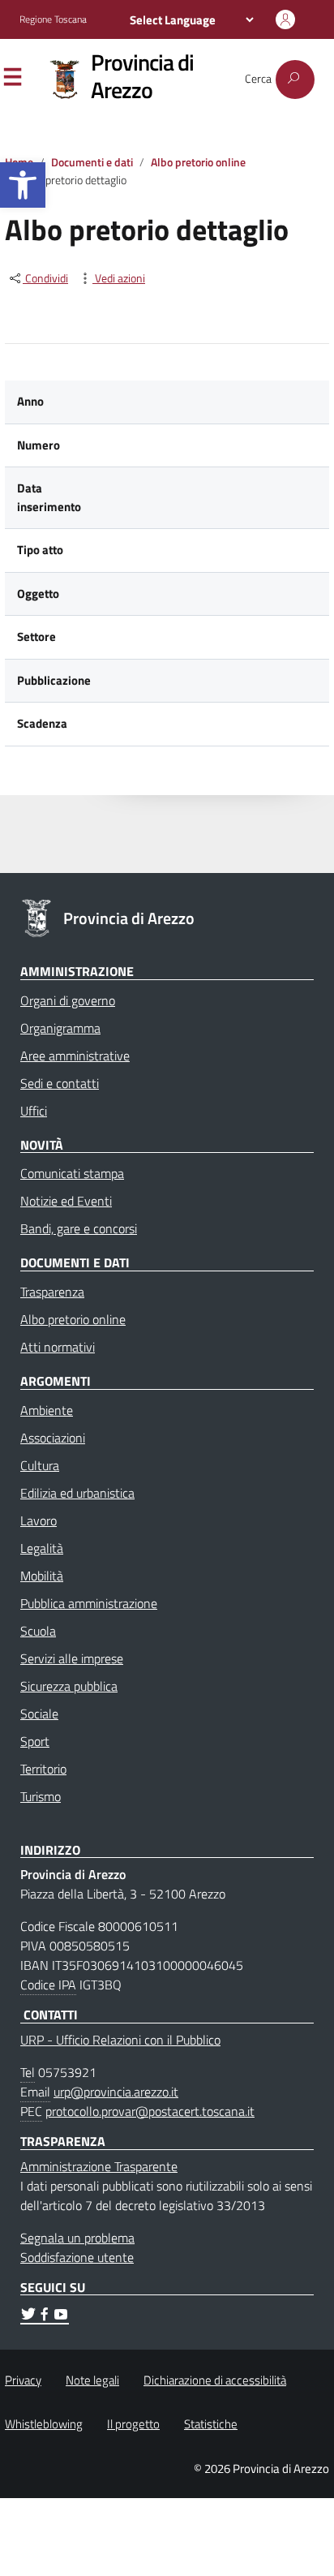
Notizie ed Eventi (66, 1201)
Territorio (43, 1769)
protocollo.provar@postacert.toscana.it (150, 2111)
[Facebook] (45, 2316)
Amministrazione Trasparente (99, 2166)
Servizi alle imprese (72, 1658)
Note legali (92, 2380)
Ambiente (47, 1410)
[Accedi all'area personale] (285, 19)
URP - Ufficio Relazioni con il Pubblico (120, 2040)
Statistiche (211, 2424)
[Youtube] (61, 2316)
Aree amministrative (75, 1056)
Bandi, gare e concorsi (79, 1228)
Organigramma (60, 1028)
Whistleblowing (44, 2424)
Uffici (34, 1111)
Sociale (39, 1714)
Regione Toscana (53, 19)
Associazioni (53, 1438)
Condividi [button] (45, 279)
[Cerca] (295, 80)
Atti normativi (58, 1347)
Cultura (40, 1465)
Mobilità (42, 1576)
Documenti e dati (92, 162)
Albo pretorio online (198, 162)
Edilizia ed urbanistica (77, 1493)
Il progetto (133, 2424)
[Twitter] (28, 2316)
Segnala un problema (77, 2238)
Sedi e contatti (60, 1083)
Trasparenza (52, 1292)
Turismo (41, 1796)
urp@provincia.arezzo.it (116, 2092)
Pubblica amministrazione (89, 1603)
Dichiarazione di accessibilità (215, 2380)
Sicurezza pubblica (69, 1686)
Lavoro (39, 1520)
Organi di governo (68, 1000)
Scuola (38, 1631)
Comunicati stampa (72, 1173)
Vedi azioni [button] (119, 279)
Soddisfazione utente (77, 2257)
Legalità (42, 1548)
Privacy (23, 2380)
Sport (35, 1741)
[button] (23, 185)
